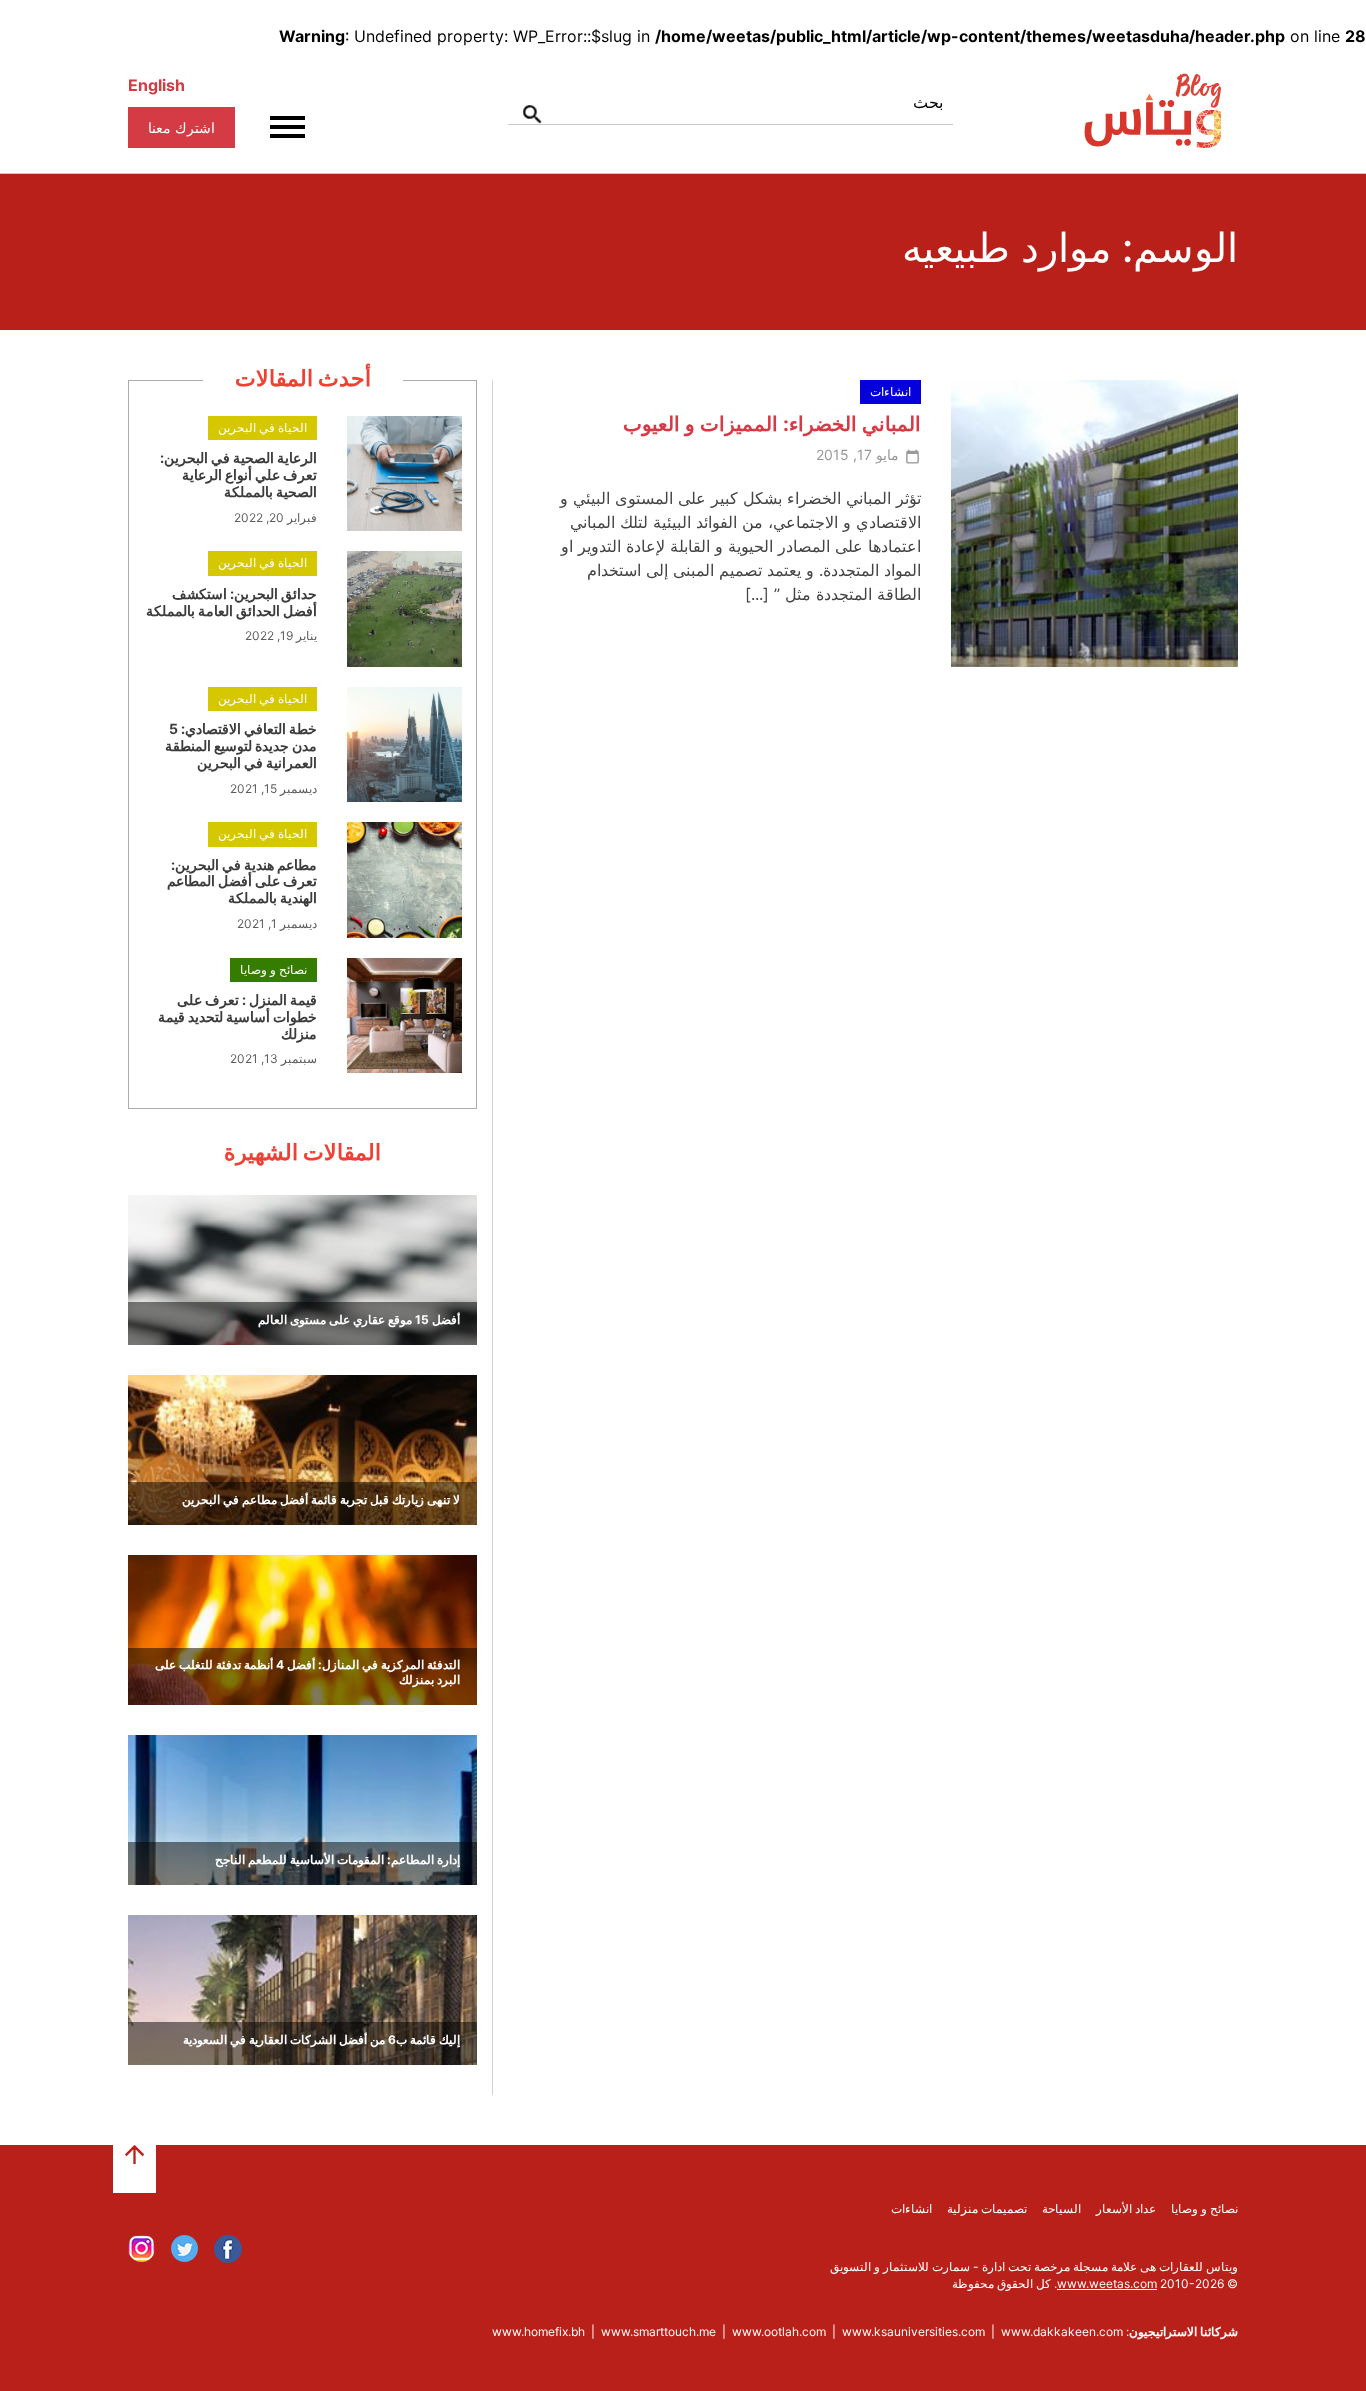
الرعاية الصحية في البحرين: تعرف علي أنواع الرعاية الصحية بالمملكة (238, 474)
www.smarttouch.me (658, 2331)
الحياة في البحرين (262, 427)
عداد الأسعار (1126, 2208)
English (156, 85)
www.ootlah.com (779, 2331)
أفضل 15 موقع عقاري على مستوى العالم (359, 1319)
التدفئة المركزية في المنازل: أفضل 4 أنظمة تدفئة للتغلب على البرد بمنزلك (307, 1671)
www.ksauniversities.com (913, 2331)
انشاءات (890, 391)
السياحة (1061, 2208)
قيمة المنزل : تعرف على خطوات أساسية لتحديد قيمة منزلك (237, 1016)
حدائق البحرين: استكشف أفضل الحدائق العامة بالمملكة (231, 602)
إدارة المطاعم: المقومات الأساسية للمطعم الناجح (337, 1859)
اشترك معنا (181, 127)
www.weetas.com (1107, 2283)
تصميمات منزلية (987, 2208)
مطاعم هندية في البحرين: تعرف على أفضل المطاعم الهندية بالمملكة (242, 881)
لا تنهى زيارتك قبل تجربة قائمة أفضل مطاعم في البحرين (321, 1499)
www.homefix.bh (538, 2331)
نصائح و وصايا (273, 969)
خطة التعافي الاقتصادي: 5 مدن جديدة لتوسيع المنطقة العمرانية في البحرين (241, 745)
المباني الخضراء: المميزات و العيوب (772, 424)
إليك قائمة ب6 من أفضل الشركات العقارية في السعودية (321, 2039)
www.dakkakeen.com (1062, 2331)
